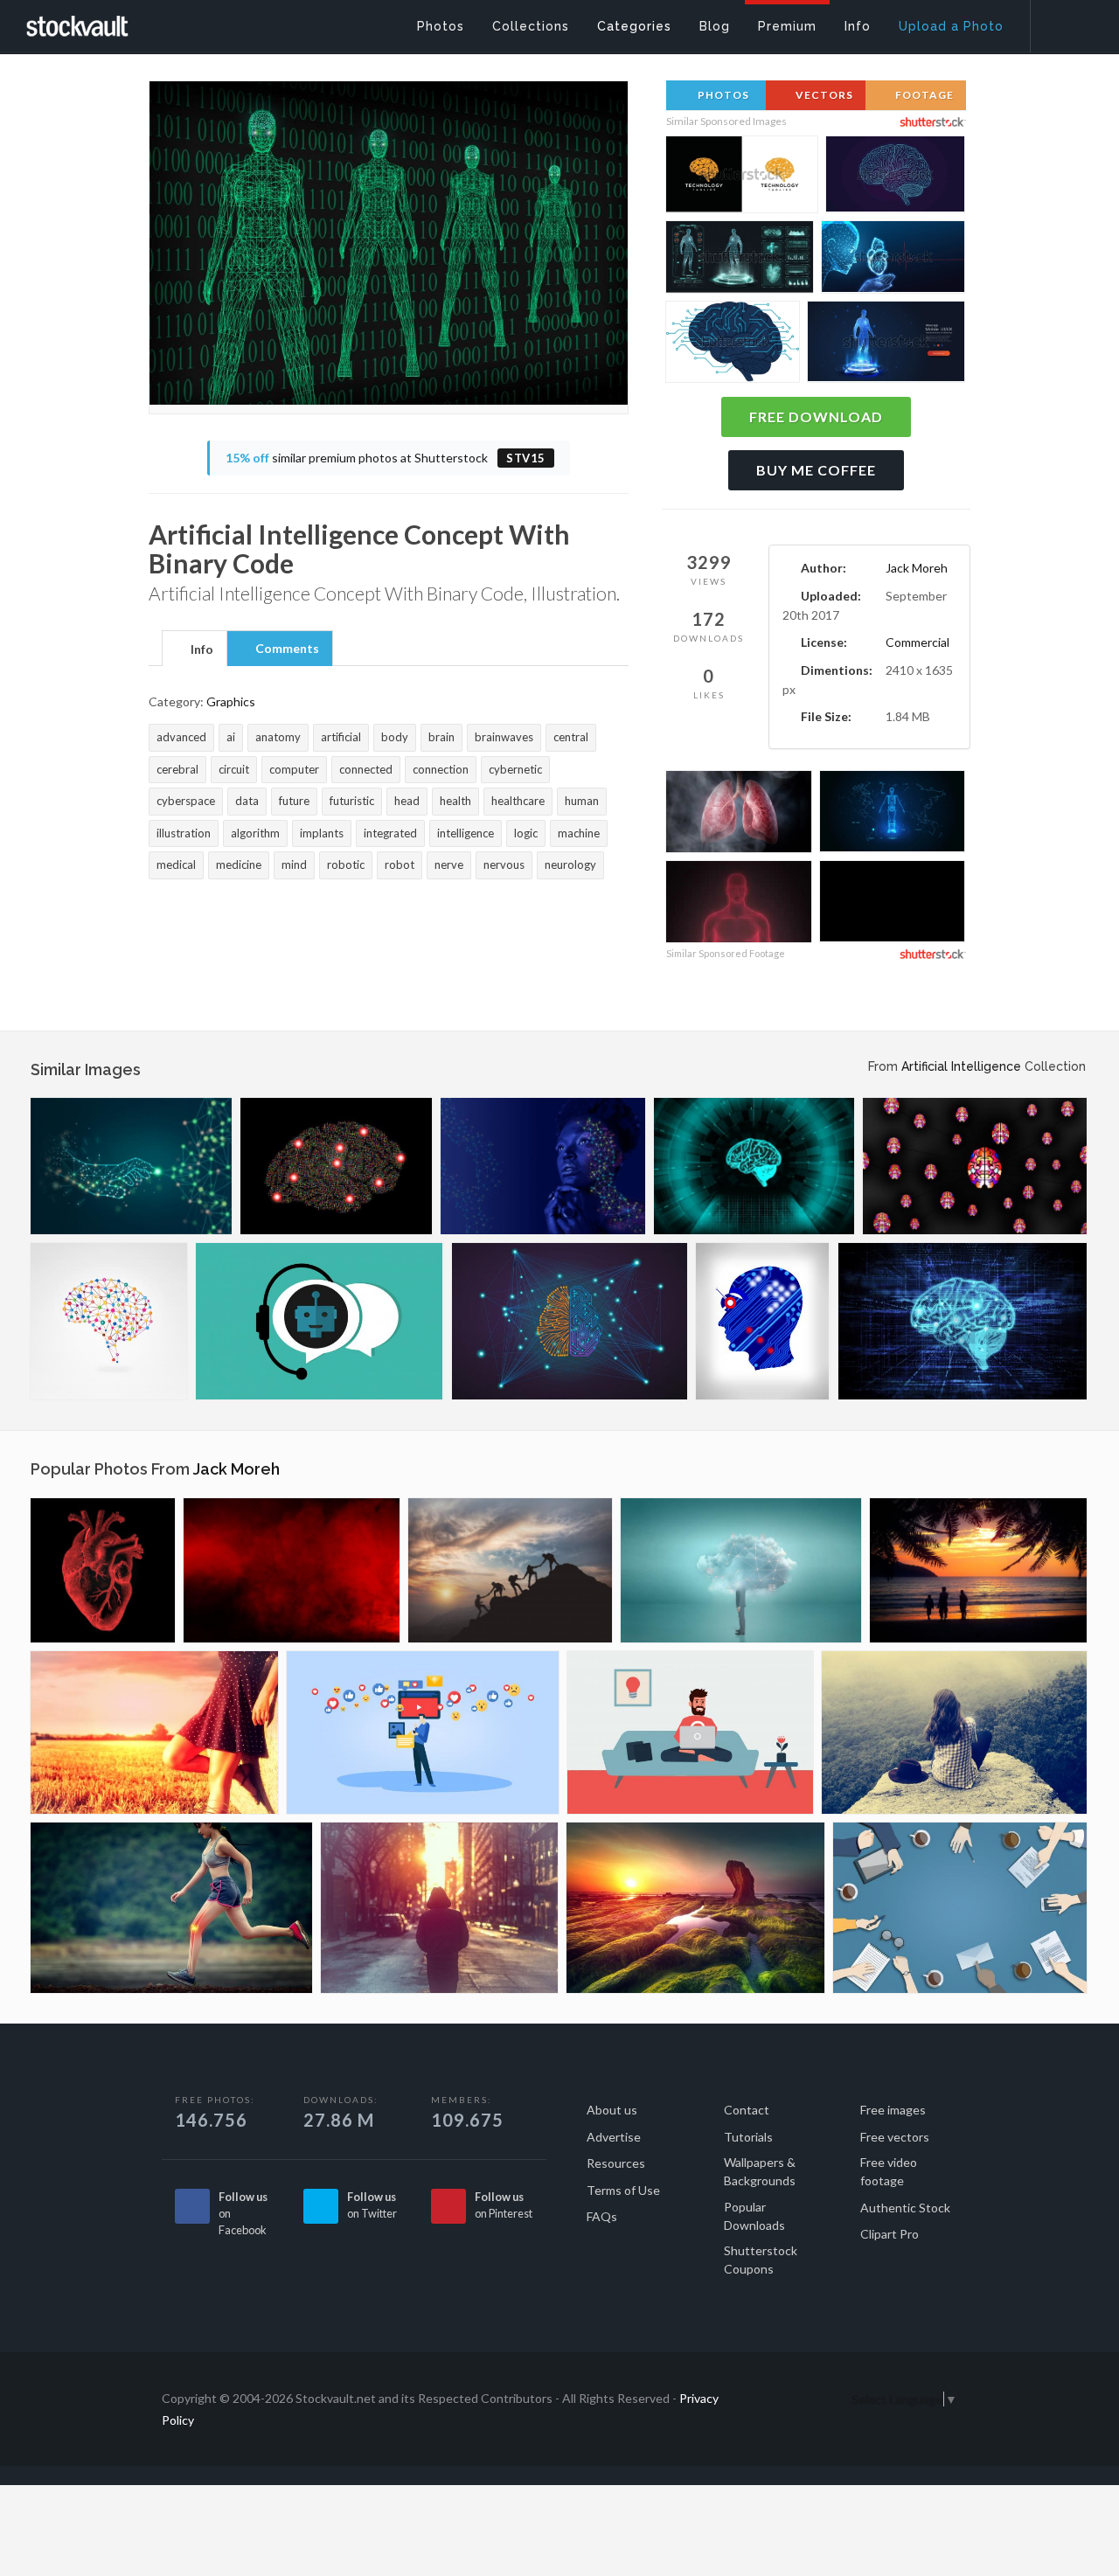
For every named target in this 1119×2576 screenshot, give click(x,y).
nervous (504, 864)
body (395, 737)
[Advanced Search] (1063, 22)
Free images (893, 2110)
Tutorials (748, 2137)
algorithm (255, 833)
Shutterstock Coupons (761, 2260)
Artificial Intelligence (961, 1066)
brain (441, 737)
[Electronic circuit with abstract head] (763, 1321)
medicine (239, 864)
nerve (449, 864)
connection (441, 769)
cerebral (177, 769)
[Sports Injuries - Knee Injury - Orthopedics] (171, 1908)
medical (176, 864)
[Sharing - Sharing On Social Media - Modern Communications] (423, 1732)
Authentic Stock (905, 2208)
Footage (923, 95)
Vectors (823, 95)
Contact (747, 2110)
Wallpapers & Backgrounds (760, 2171)
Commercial (917, 642)
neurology (570, 864)
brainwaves (504, 737)
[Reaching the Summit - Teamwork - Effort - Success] (510, 1570)
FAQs (602, 2216)
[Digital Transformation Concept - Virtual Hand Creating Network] (131, 1166)
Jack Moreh (917, 568)
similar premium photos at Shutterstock (386, 458)
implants (322, 833)
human (582, 801)
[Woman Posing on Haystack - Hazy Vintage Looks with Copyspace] (154, 1732)
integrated (390, 833)
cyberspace (186, 801)
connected (366, 769)
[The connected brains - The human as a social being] (975, 1166)
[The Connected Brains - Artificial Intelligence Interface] (570, 1321)
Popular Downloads (754, 2216)
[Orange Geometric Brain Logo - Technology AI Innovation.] (742, 177)
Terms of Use (623, 2190)
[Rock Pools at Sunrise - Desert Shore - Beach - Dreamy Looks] (695, 1908)
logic (526, 833)
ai (231, 737)
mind (294, 864)
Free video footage (889, 2171)
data (247, 801)
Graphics (231, 701)
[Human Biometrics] (543, 1166)
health (455, 801)
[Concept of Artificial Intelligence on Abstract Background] (963, 1321)
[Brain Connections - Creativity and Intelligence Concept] (109, 1321)
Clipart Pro (890, 2234)
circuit (234, 769)
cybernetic (515, 769)
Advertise (614, 2137)
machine (579, 833)
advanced (181, 737)
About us (612, 2110)
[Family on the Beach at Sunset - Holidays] (978, 1570)
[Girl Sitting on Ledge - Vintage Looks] (954, 1732)
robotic (346, 864)
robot (400, 864)
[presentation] (195, 649)
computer (294, 769)
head (407, 801)
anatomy (278, 737)
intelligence (466, 833)
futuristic (352, 801)
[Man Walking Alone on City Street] (439, 1908)
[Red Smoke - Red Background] (292, 1570)
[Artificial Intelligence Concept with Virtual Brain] (754, 1166)
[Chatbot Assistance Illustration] (320, 1321)
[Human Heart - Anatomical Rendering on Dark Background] (103, 1570)
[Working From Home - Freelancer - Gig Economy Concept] (690, 1732)
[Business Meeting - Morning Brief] (960, 1908)
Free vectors (895, 2137)
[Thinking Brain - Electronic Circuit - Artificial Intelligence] (336, 1166)
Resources (616, 2163)
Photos (722, 95)
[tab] (195, 648)
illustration (184, 833)
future (294, 801)
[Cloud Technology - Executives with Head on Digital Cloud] (741, 1570)
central (571, 737)
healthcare (518, 801)
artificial (341, 737)
